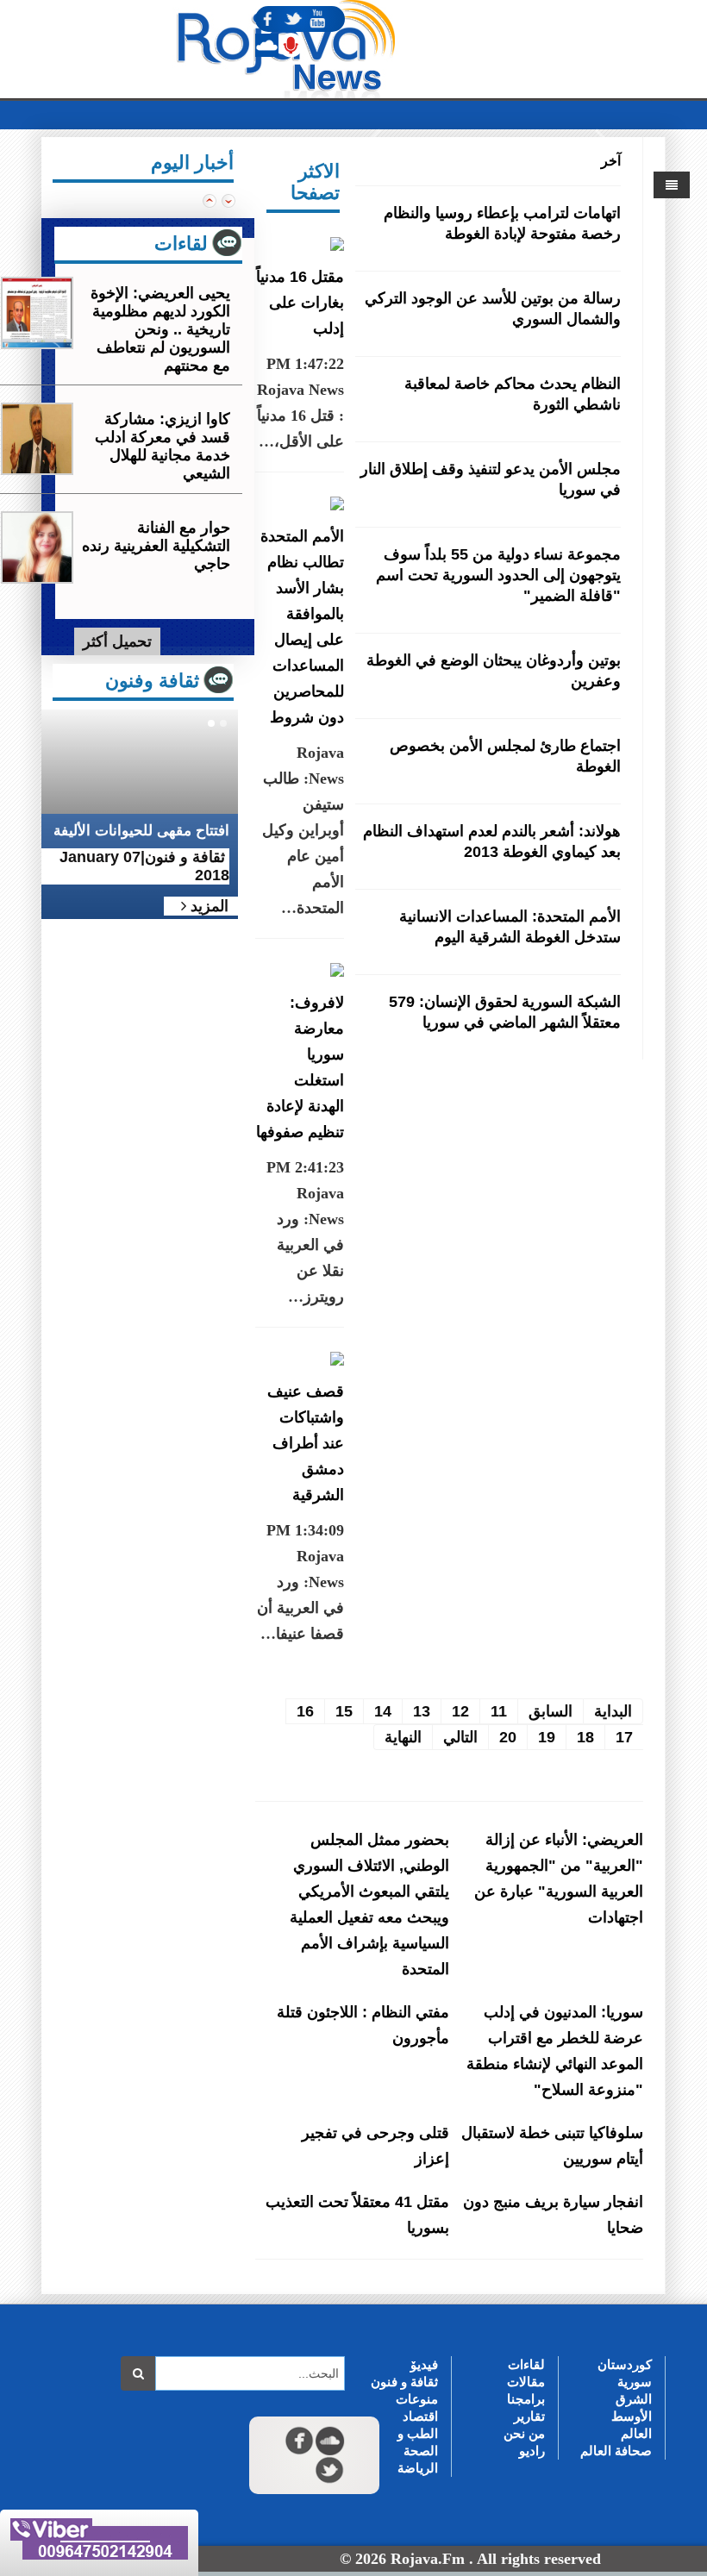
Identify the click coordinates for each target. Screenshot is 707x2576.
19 (547, 1737)
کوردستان (625, 2364)
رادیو (532, 2451)
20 (508, 1737)
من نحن (524, 2433)
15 (344, 1711)
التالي (460, 1737)
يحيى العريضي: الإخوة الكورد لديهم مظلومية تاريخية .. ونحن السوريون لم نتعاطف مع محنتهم (160, 329)
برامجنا (526, 2399)
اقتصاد (420, 2416)
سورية (635, 2382)
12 (460, 1711)
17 (624, 1737)
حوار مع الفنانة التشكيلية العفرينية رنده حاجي (156, 546)
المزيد (207, 906)
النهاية (403, 1737)
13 (422, 1711)
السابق (551, 1711)
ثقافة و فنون (404, 2382)
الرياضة (418, 2468)
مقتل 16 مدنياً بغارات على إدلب (300, 303)
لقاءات (526, 2364)
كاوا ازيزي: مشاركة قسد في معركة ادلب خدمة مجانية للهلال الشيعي (163, 446)
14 (383, 1711)
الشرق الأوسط (632, 2407)
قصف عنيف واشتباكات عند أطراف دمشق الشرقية (306, 1443)
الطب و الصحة (418, 2442)
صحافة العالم (616, 2451)
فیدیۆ (424, 2364)
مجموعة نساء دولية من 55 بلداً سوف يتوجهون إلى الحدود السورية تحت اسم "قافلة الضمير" (498, 575)
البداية (613, 1711)
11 (499, 1711)
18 (585, 1737)
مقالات (526, 2382)
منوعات (417, 2399)
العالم (636, 2433)
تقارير (529, 2416)
